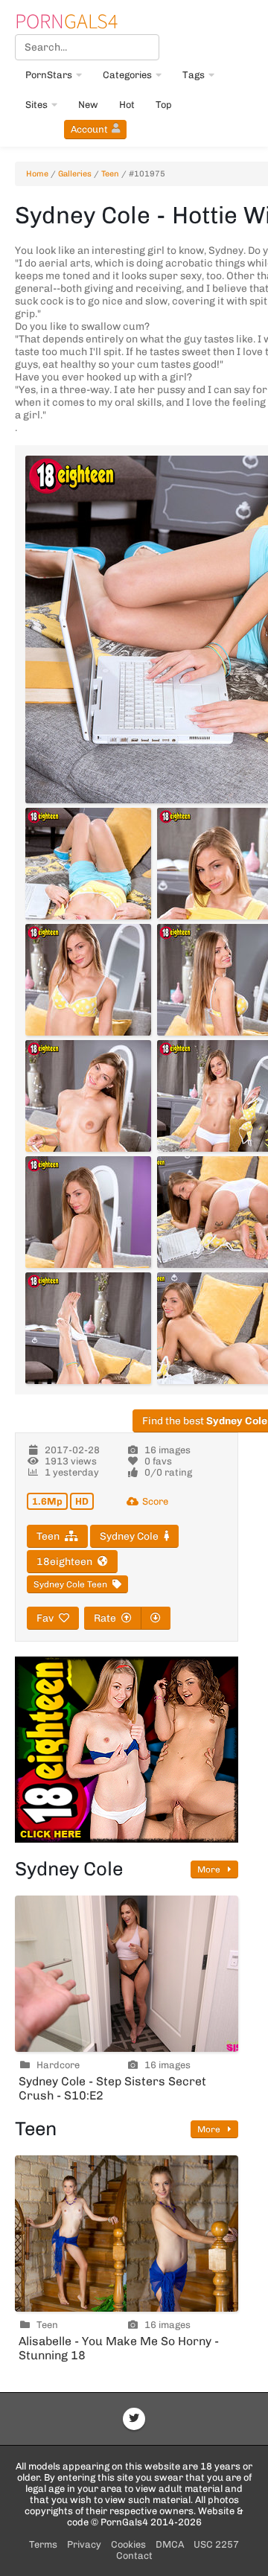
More (210, 1869)
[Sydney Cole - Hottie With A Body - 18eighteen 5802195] (88, 1096)
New (88, 105)
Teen (110, 174)
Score (155, 1501)
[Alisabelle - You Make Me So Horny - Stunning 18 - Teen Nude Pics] (127, 2234)
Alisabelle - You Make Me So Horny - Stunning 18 (119, 2348)
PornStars (49, 75)
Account (89, 129)
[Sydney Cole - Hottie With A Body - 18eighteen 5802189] (88, 864)
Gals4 (66, 21)
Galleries (75, 174)
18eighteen (64, 1562)
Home (37, 174)
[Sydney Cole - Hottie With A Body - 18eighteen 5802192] (88, 980)
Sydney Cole (129, 1536)
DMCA (170, 2544)
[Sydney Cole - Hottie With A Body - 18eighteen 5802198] (88, 1212)
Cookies (128, 2544)
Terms (43, 2544)
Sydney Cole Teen (70, 1584)
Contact (134, 2556)
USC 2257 (216, 2544)
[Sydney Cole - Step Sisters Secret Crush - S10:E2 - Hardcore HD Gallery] (127, 1974)
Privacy (84, 2544)
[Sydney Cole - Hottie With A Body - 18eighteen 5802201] (88, 1328)
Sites (36, 105)
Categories (127, 75)
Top (164, 105)
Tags (194, 75)
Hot (127, 105)
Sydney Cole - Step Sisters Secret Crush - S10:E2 (112, 2088)
